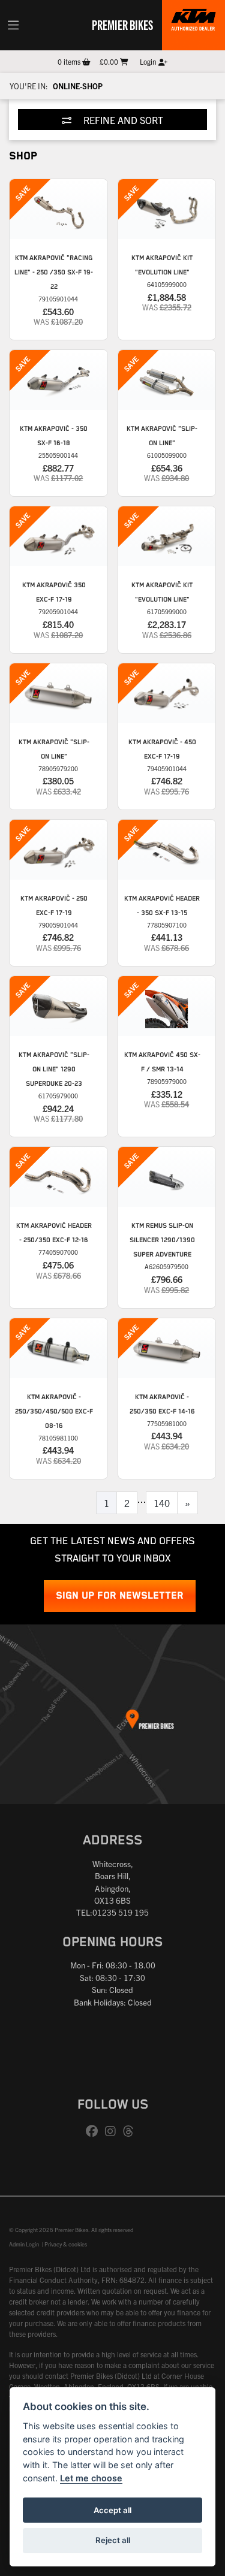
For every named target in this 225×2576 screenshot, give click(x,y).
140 (162, 1503)
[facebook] (95, 2131)
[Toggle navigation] (13, 25)
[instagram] (113, 2131)
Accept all (112, 2510)
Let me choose (91, 2478)
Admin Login (24, 2244)
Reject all (113, 2540)
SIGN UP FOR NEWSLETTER (120, 1596)
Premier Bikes (122, 25)
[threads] (131, 2131)
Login (149, 61)
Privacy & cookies (66, 2244)
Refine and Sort (122, 120)
